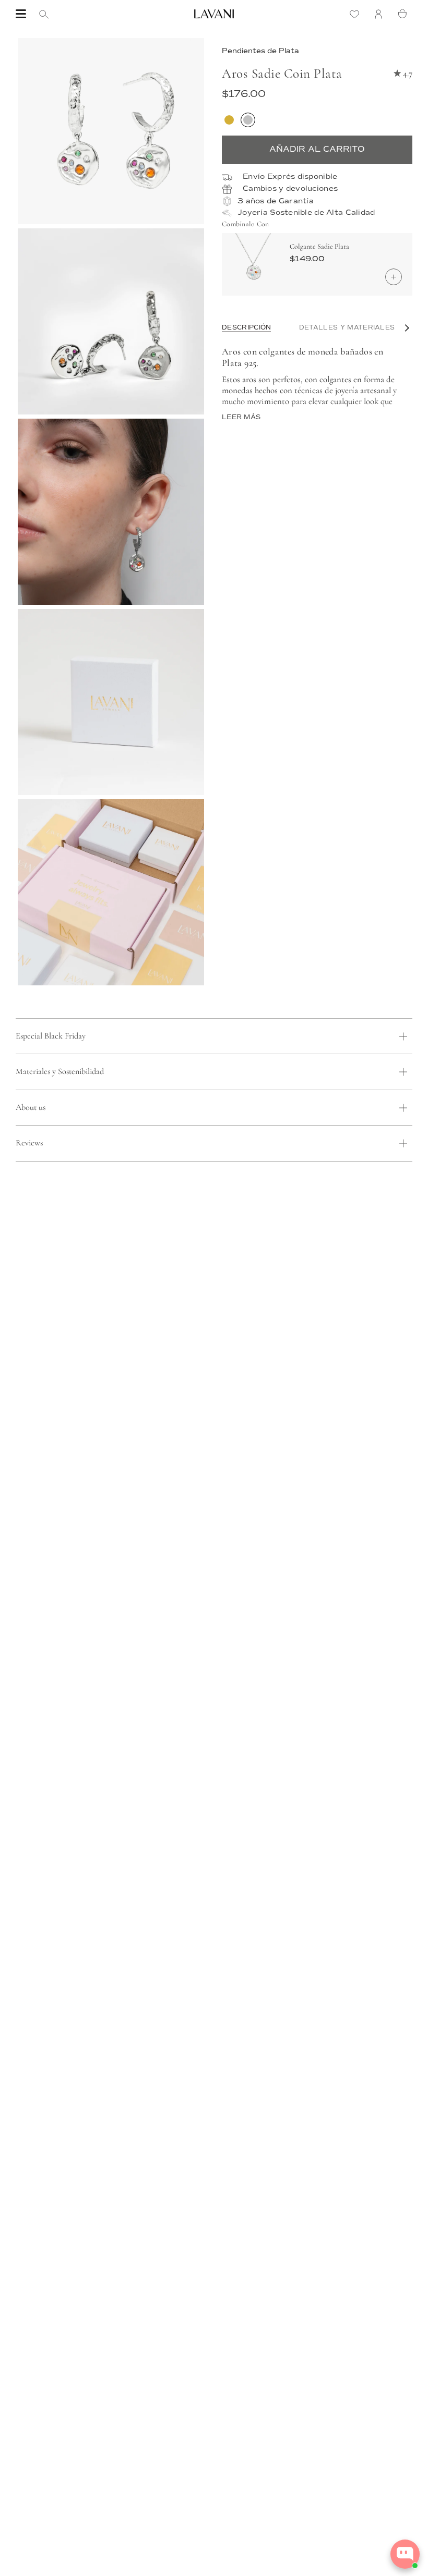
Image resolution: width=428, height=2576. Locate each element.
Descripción (246, 328)
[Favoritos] (357, 14)
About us (31, 1107)
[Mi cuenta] (381, 14)
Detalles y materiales (347, 328)
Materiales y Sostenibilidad (60, 1071)
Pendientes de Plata (260, 51)
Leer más (241, 417)
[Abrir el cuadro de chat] (405, 2554)
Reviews (29, 1143)
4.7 (408, 73)
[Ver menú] (21, 14)
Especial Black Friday (51, 1036)
